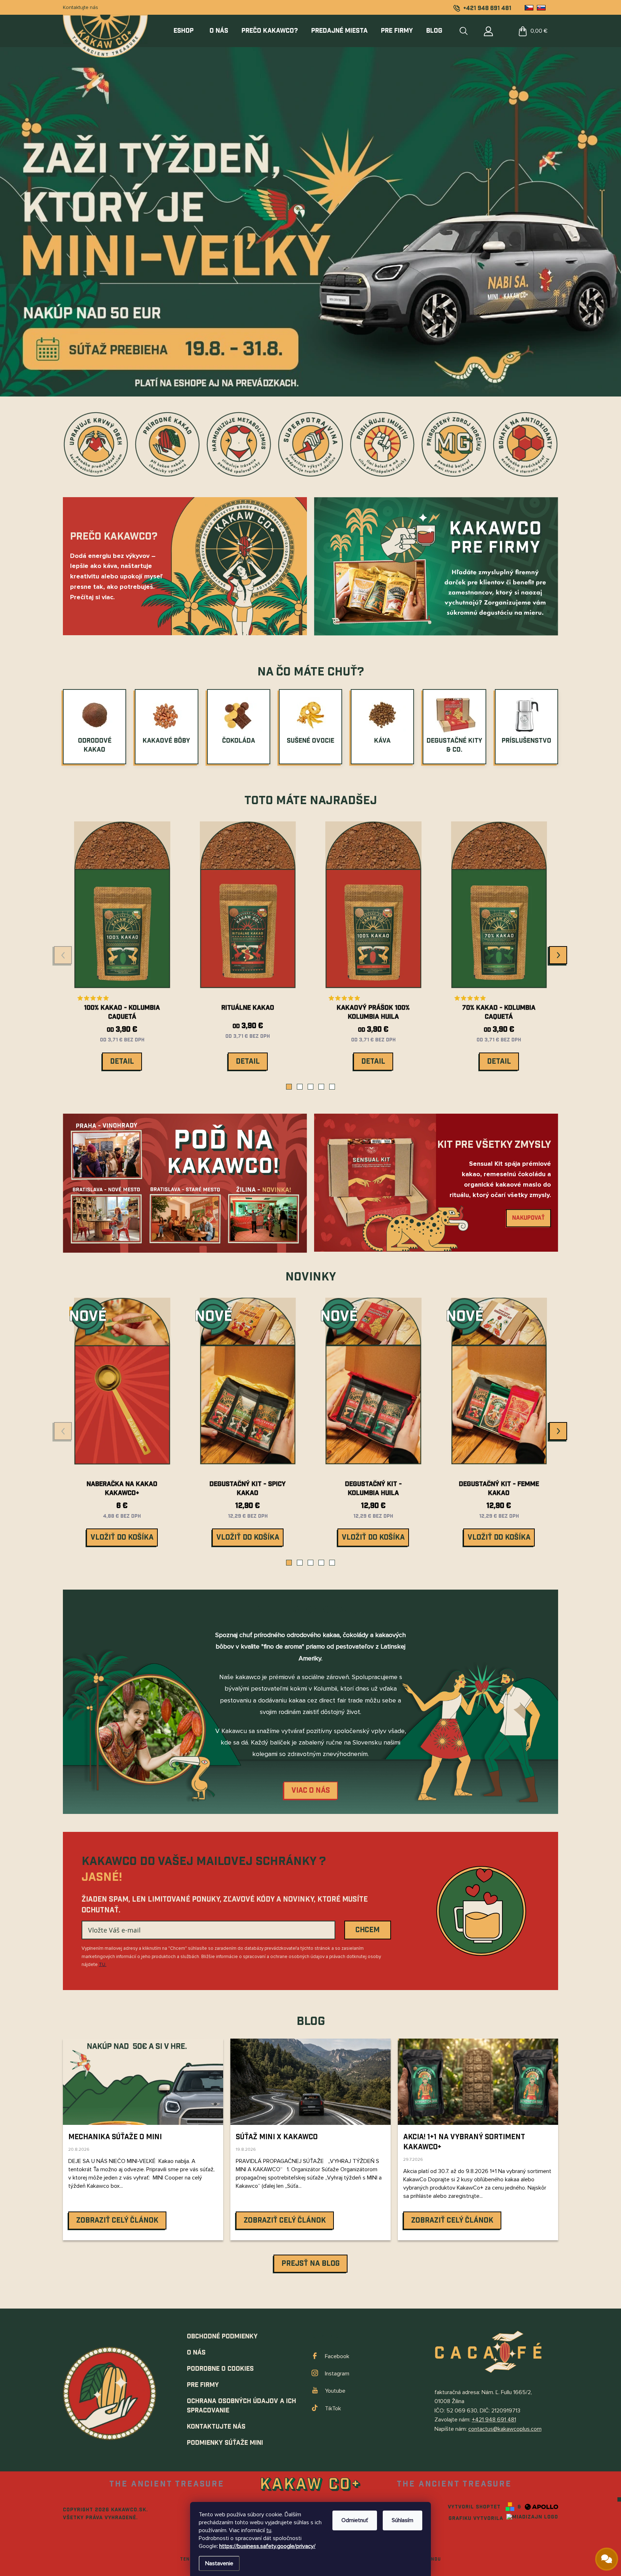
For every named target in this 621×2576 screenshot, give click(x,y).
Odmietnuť (355, 2520)
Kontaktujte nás (80, 7)
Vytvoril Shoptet (474, 2507)
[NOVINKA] (248, 1386)
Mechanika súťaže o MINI (115, 2137)
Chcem (367, 1930)
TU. (103, 1965)
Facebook (337, 2356)
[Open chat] (607, 2559)
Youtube (335, 2391)
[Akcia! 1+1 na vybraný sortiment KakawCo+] (478, 2082)
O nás (196, 2353)
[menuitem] (188, 31)
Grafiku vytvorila (477, 2518)
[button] (289, 1087)
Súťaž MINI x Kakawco (277, 2137)
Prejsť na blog (310, 2264)
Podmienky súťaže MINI (225, 2443)
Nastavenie (219, 2563)
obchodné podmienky (222, 2336)
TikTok (333, 2408)
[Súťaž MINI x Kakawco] (310, 2082)
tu (269, 2530)
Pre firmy (203, 2385)
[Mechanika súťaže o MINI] (143, 2082)
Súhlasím (402, 2520)
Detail (122, 1062)
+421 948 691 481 (494, 2420)
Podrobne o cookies (220, 2369)
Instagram (337, 2374)
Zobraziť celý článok (117, 2220)
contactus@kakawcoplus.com (505, 2429)
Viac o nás (311, 1791)
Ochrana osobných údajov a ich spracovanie (241, 2406)
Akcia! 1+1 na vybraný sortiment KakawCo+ (464, 2142)
